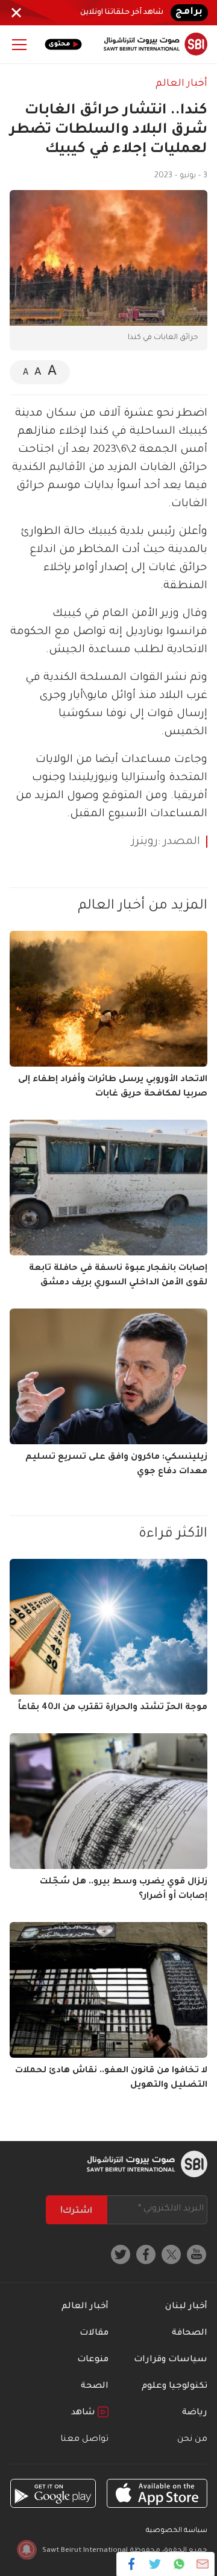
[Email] (202, 2564)
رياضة (195, 2413)
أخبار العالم (181, 84)
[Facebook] (132, 2564)
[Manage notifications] (27, 2549)
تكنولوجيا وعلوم (175, 2387)
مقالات (94, 2333)
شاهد (84, 2413)
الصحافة (190, 2333)
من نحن (192, 2440)
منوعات (93, 2360)
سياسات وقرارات (171, 2360)
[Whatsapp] (179, 2564)
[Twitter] (155, 2564)
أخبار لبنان (186, 2307)
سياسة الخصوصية (177, 2531)
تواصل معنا (84, 2440)
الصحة (95, 2387)
